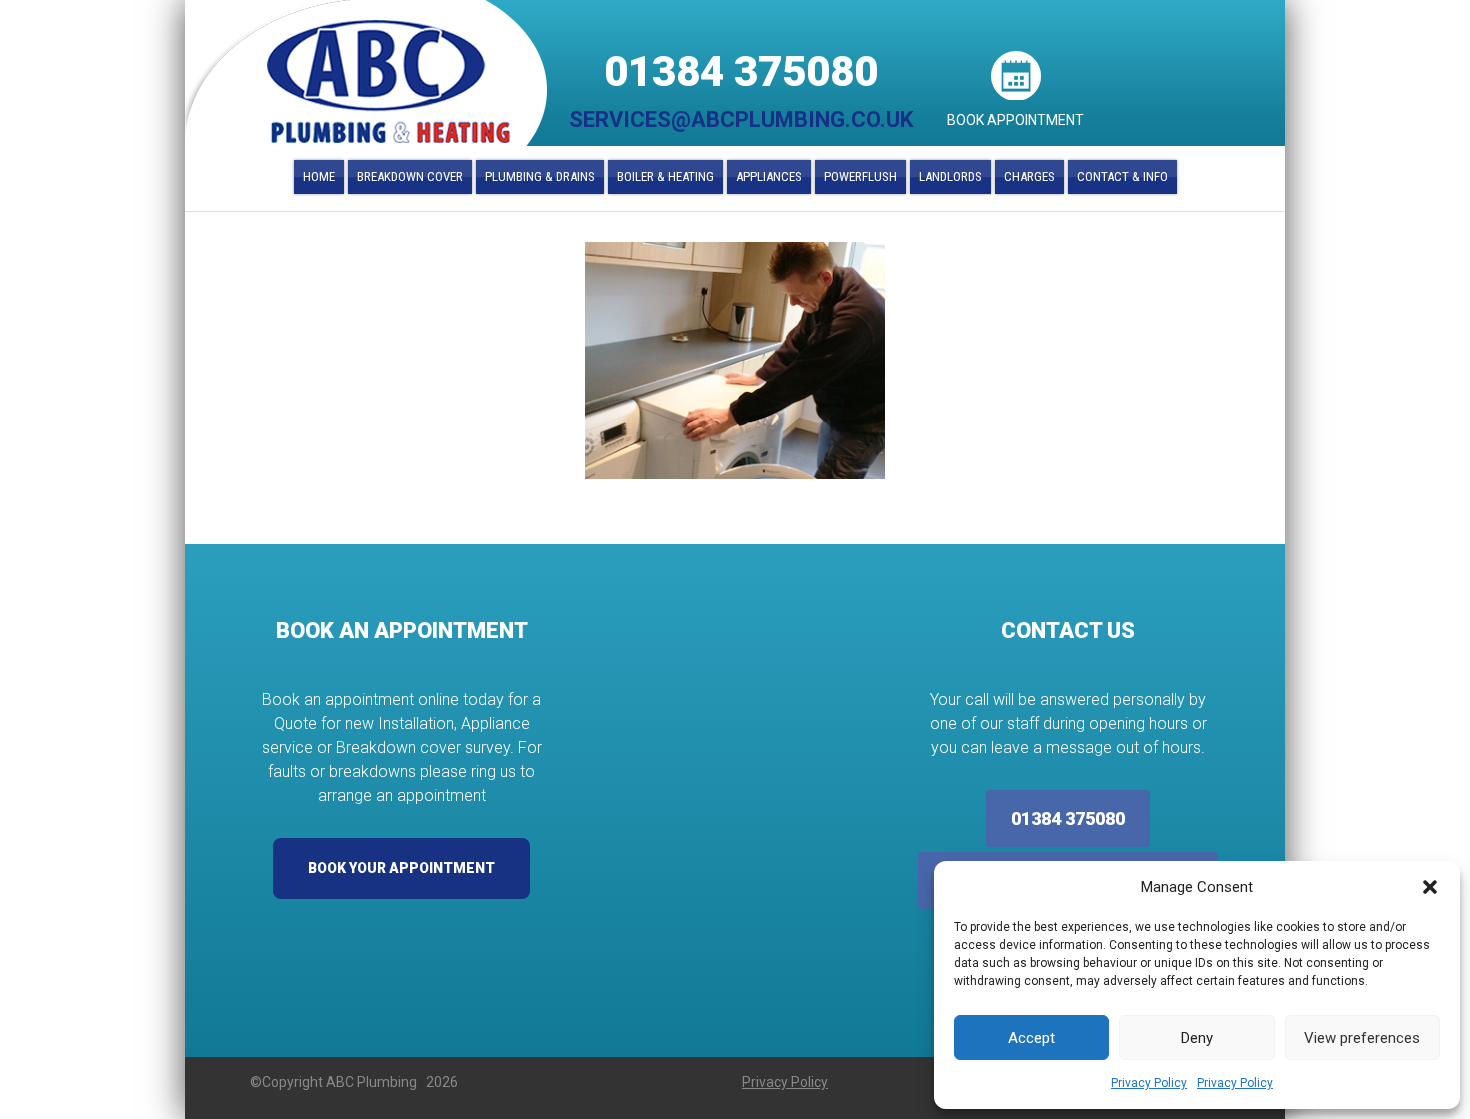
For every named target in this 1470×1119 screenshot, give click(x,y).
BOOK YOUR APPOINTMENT (401, 868)
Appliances (769, 176)
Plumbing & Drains (540, 176)
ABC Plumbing (388, 81)
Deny (1197, 1038)
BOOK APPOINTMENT (1015, 120)
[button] (1430, 887)
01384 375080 (741, 71)
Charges (1029, 176)
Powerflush (860, 176)
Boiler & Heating (665, 176)
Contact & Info (1122, 176)
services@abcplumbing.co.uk (741, 119)
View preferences (1362, 1038)
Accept (1031, 1038)
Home (319, 176)
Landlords (950, 176)
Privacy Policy (1149, 1083)
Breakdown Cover (410, 176)
